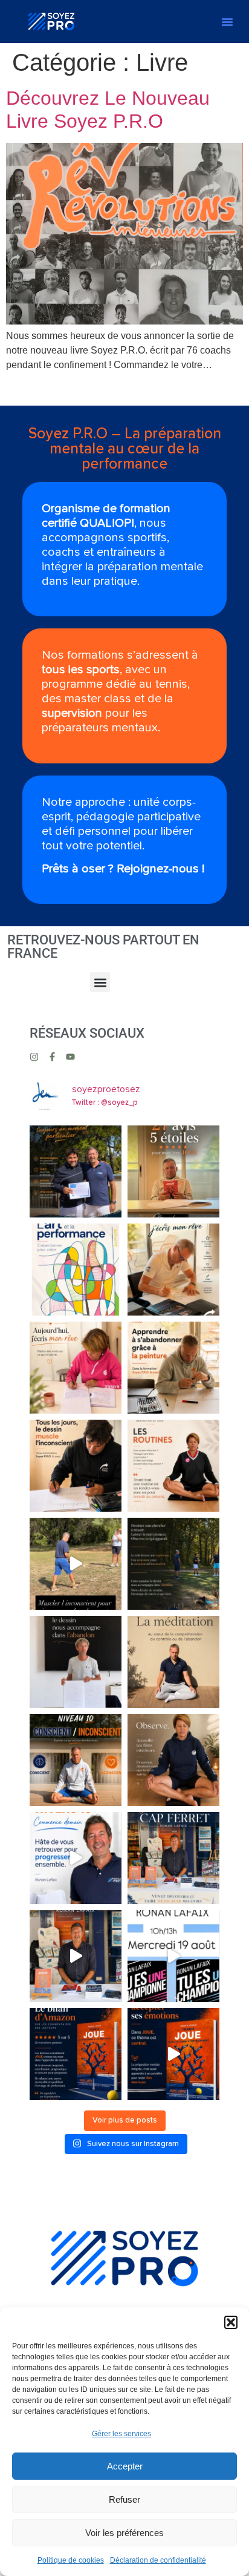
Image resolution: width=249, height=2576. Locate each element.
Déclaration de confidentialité (158, 2560)
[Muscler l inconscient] (76, 1466)
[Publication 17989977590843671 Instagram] (173, 1858)
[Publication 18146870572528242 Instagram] (173, 1368)
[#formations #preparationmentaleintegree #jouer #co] (76, 1858)
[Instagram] (34, 1057)
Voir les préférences (124, 2533)
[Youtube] (70, 1057)
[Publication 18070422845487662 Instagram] (76, 1368)
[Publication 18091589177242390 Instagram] (173, 1270)
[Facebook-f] (52, 1057)
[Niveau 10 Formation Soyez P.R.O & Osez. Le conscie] (173, 1760)
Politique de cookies (71, 2560)
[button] (231, 2322)
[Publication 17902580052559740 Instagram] (76, 1760)
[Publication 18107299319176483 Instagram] (173, 1171)
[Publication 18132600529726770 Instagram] (173, 1564)
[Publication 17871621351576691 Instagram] (173, 1662)
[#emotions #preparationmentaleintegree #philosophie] (173, 2054)
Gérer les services (121, 2434)
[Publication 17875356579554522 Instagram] (76, 1171)
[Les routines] (173, 1466)
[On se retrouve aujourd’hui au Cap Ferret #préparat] (173, 1956)
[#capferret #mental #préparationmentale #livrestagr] (76, 1956)
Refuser (124, 2499)
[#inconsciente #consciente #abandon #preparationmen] (76, 1564)
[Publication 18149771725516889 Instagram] (76, 1662)
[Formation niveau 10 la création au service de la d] (76, 1270)
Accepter (125, 2466)
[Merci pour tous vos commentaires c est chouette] (76, 2054)
